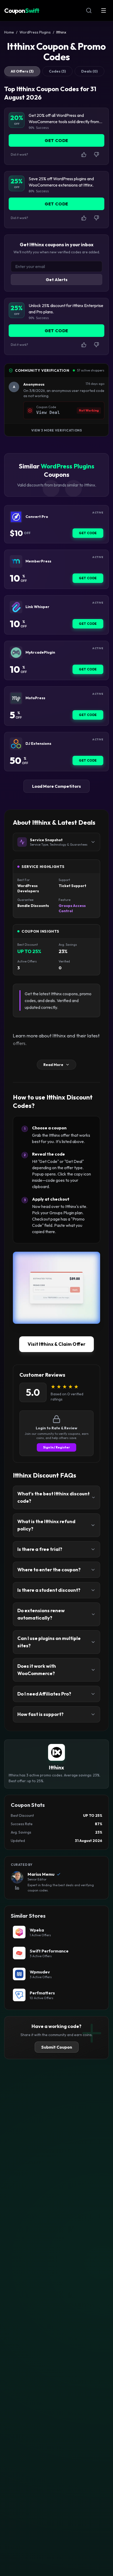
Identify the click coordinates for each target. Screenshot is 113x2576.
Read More (53, 1065)
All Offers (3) (22, 71)
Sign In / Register (56, 1447)
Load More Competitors (56, 786)
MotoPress (35, 698)
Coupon (22, 10)
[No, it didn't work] (96, 155)
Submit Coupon (57, 2047)
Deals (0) (89, 71)
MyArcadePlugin (40, 652)
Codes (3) (57, 71)
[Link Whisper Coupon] (16, 607)
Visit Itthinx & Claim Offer (56, 1344)
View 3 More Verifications (57, 430)
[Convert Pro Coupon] (16, 517)
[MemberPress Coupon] (16, 561)
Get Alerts (57, 280)
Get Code (88, 533)
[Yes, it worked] (84, 155)
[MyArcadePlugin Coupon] (16, 653)
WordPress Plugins (35, 32)
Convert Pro (37, 517)
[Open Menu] (104, 10)
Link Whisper (37, 607)
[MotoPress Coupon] (16, 698)
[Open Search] (89, 10)
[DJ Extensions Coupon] (16, 744)
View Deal (48, 412)
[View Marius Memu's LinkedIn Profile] (17, 1888)
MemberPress (38, 561)
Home (9, 32)
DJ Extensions (38, 744)
